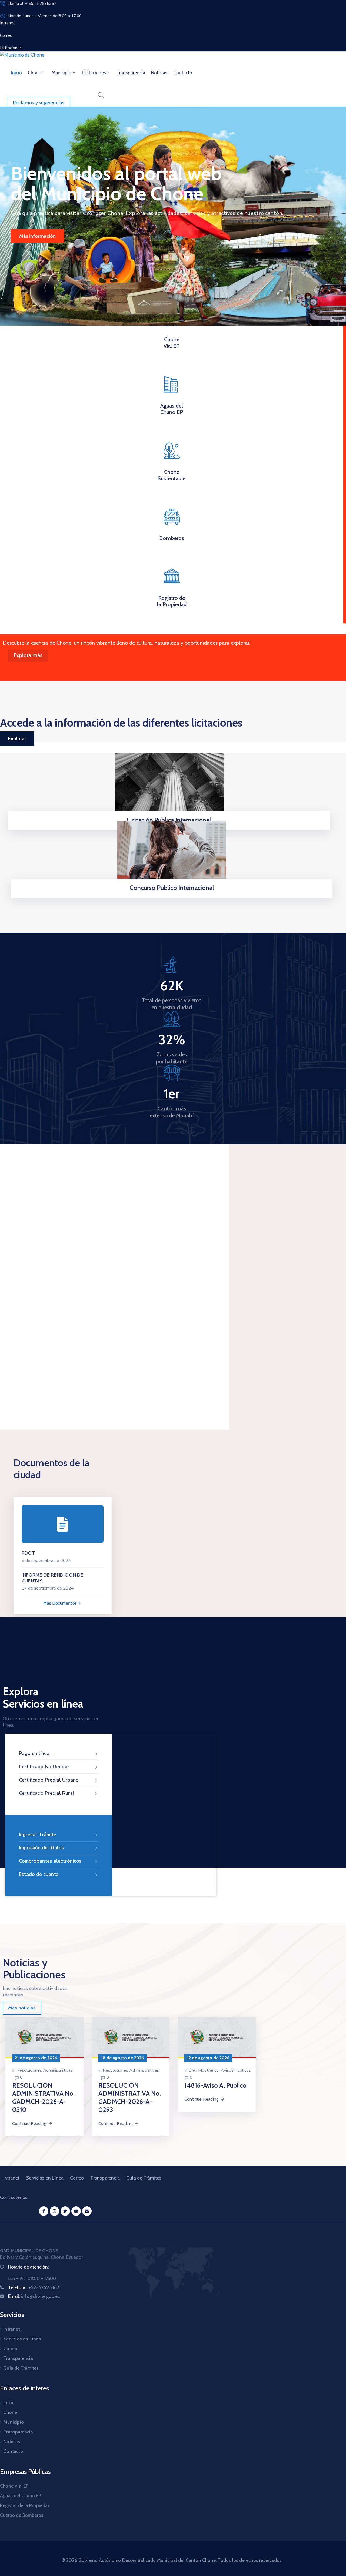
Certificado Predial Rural (47, 1793)
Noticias (159, 73)
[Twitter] (65, 2211)
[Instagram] (54, 2211)
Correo (77, 2178)
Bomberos (172, 538)
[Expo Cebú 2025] (54, 1261)
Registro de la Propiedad (172, 601)
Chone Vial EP (172, 343)
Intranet (11, 2178)
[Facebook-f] (44, 2211)
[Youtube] (76, 2211)
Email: (34, 2296)
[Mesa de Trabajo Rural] (161, 1261)
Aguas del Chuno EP (172, 409)
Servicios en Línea (45, 2178)
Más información (37, 236)
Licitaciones (94, 73)
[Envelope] (87, 2211)
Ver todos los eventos (183, 1177)
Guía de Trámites (144, 2178)
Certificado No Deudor (44, 1767)
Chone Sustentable (172, 475)
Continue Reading (29, 2123)
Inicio (16, 73)
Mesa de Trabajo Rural (148, 1337)
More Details (29, 1384)
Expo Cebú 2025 (32, 1344)
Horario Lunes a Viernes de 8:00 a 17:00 (45, 16)
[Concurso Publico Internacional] (172, 854)
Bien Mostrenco (204, 2070)
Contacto (183, 73)
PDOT (28, 1553)
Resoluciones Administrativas (45, 2070)
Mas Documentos (61, 1603)
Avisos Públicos (236, 2070)
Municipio (61, 73)
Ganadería (21, 1334)
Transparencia (131, 73)
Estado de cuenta (39, 1874)
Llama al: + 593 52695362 (32, 4)
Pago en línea (34, 1753)
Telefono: (34, 2287)
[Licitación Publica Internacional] (169, 787)
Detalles (170, 896)
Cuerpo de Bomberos (22, 2515)
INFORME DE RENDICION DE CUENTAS (53, 1578)
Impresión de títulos (41, 1848)
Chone (34, 73)
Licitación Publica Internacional (169, 820)
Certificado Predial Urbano (49, 1780)
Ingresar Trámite (38, 1835)
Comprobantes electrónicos (50, 1861)
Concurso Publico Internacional (172, 888)
